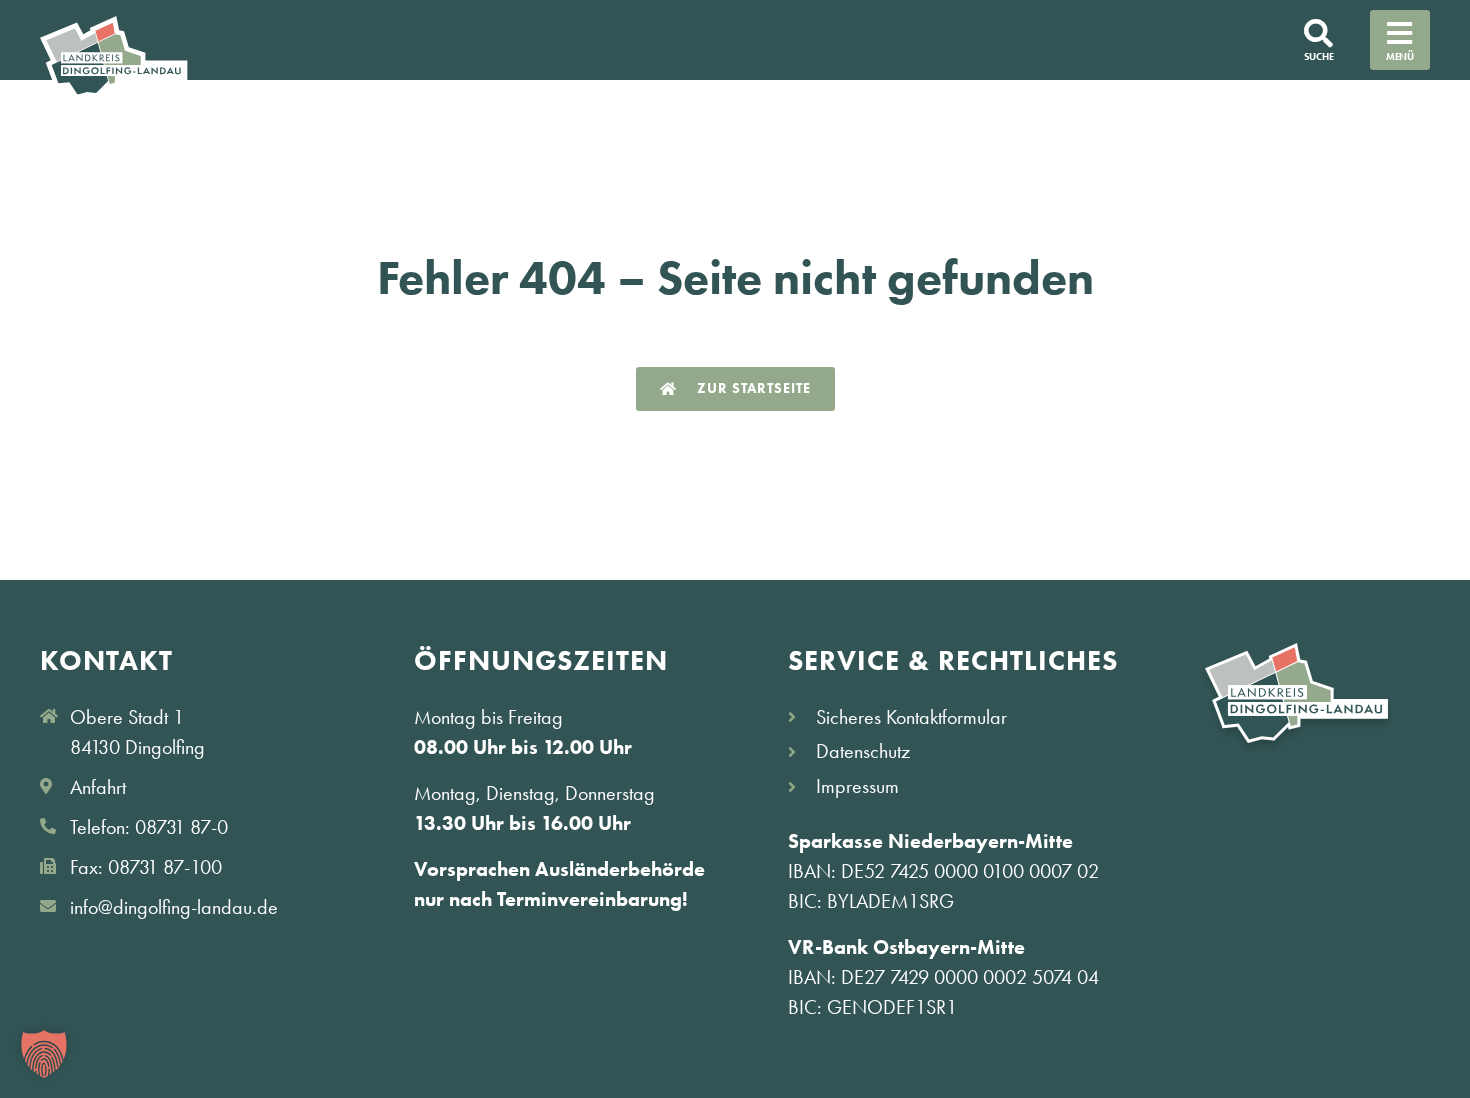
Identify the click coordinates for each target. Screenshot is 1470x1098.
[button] (44, 1054)
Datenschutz (863, 751)
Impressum (857, 786)
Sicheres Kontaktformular (911, 717)
